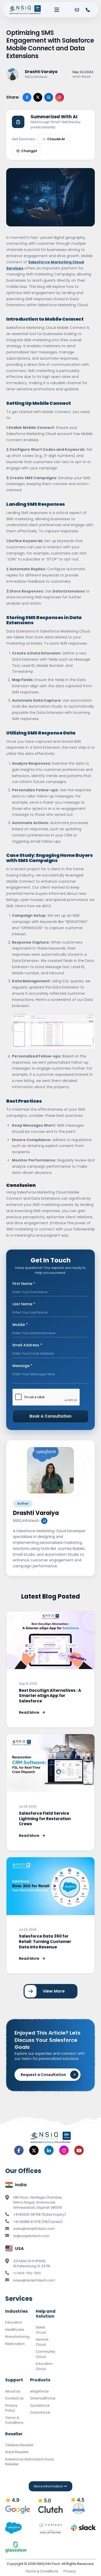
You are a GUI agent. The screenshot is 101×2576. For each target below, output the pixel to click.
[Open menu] (57, 10)
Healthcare (15, 2330)
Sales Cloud (41, 2330)
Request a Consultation (43, 2075)
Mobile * (20, 1325)
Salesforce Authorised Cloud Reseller (29, 2462)
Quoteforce (40, 2405)
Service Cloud (42, 2342)
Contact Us (14, 2398)
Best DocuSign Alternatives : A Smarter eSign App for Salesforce (50, 1696)
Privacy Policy (11, 2408)
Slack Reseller (17, 2452)
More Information (49, 2486)
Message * (22, 1366)
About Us (13, 2391)
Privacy (70, 2571)
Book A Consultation (51, 1416)
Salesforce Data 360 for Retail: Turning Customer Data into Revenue (45, 1941)
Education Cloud (44, 2366)
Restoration (15, 2344)
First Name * (24, 1284)
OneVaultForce (43, 2398)
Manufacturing (17, 2337)
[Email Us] (77, 10)
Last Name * (24, 1304)
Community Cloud (45, 2354)
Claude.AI (56, 139)
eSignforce (39, 2391)
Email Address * (27, 1345)
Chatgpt (29, 151)
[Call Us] (88, 10)
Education (14, 2322)
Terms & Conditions (14, 2420)
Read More (29, 1712)
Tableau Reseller (19, 2445)
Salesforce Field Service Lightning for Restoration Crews (45, 1819)
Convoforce (40, 2412)
